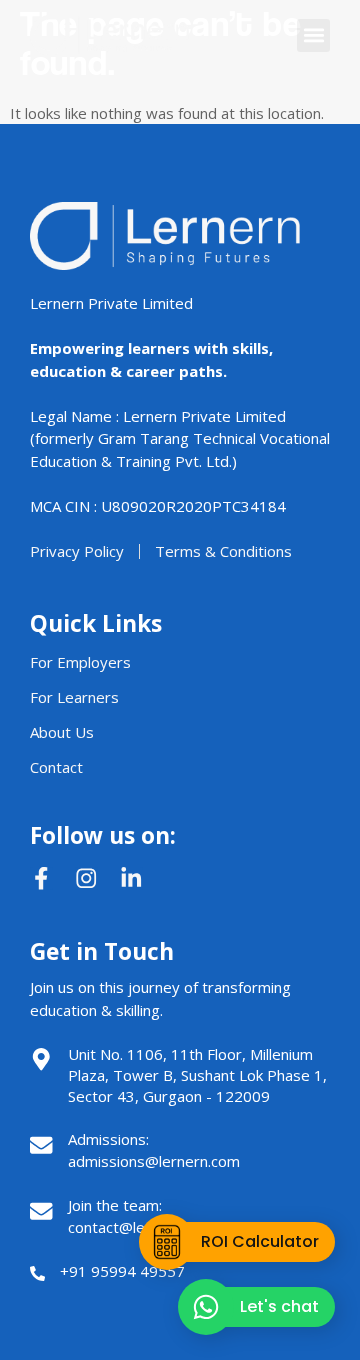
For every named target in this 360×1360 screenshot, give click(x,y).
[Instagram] (86, 878)
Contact (56, 767)
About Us (62, 732)
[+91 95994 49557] (37, 1273)
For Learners (74, 697)
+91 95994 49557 (122, 1271)
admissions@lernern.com (154, 1161)
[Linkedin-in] (131, 878)
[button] (313, 35)
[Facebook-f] (41, 878)
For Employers (80, 662)
